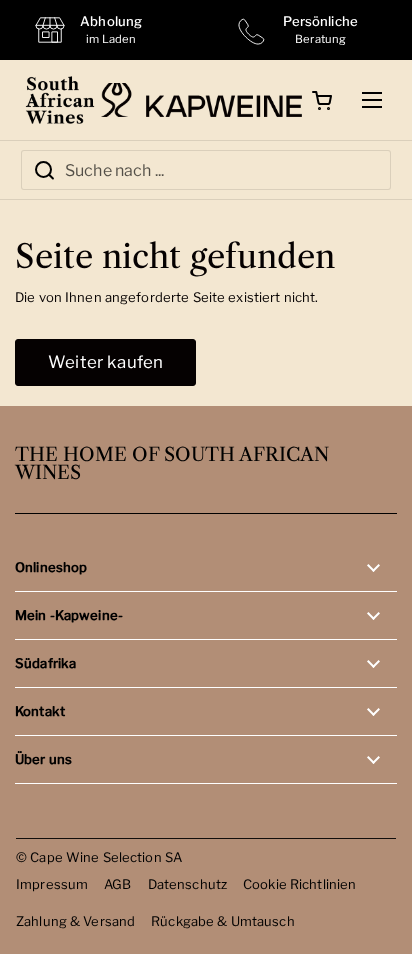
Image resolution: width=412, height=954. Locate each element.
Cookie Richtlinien (299, 884)
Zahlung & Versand (75, 921)
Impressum (52, 884)
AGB (117, 884)
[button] (322, 100)
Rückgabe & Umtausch (223, 921)
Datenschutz (187, 884)
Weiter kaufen (105, 362)
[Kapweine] (201, 100)
